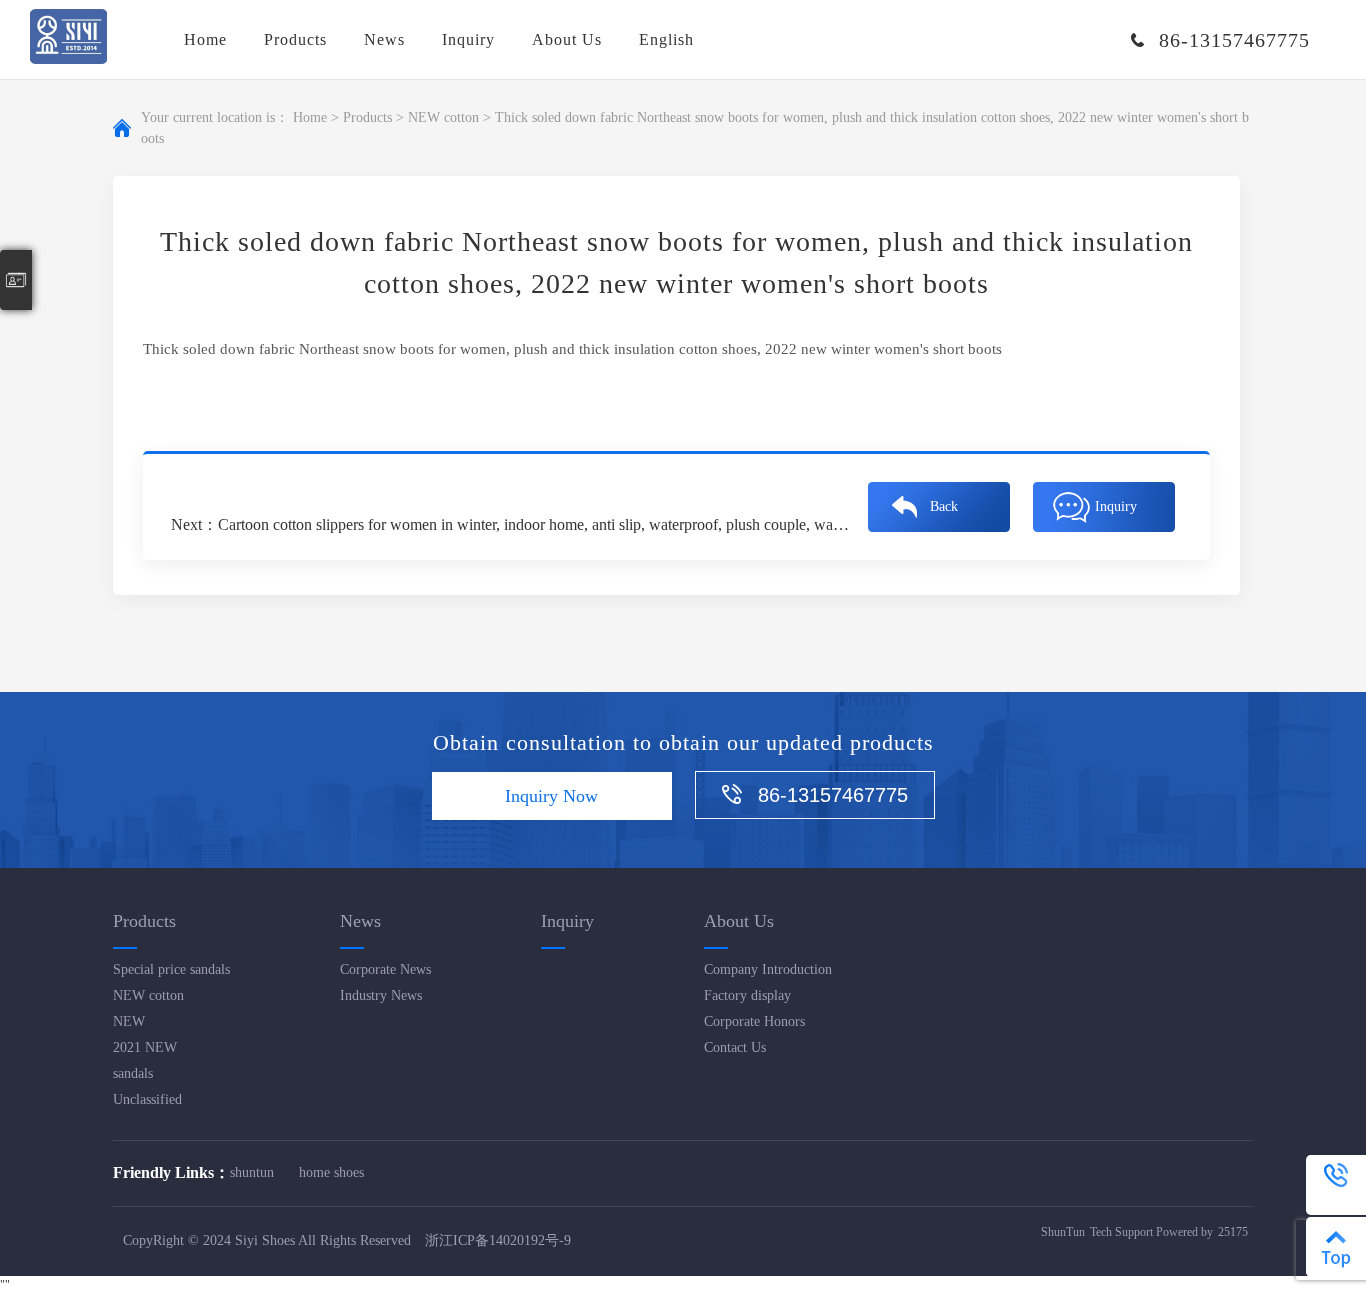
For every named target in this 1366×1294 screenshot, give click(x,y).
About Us (567, 39)
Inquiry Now (551, 796)
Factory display (747, 995)
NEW (129, 1021)
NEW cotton (443, 117)
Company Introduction (768, 969)
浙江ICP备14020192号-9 (498, 1240)
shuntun (252, 1172)
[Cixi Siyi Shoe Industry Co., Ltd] (68, 39)
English (666, 39)
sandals (133, 1073)
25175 (1233, 1232)
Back (944, 506)
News (384, 39)
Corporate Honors (754, 1021)
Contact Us (735, 1047)
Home (205, 39)
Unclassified (147, 1099)
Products (295, 39)
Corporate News (385, 969)
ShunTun (1063, 1232)
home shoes (331, 1172)
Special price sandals (171, 969)
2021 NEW (145, 1047)
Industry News (381, 995)
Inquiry (468, 39)
